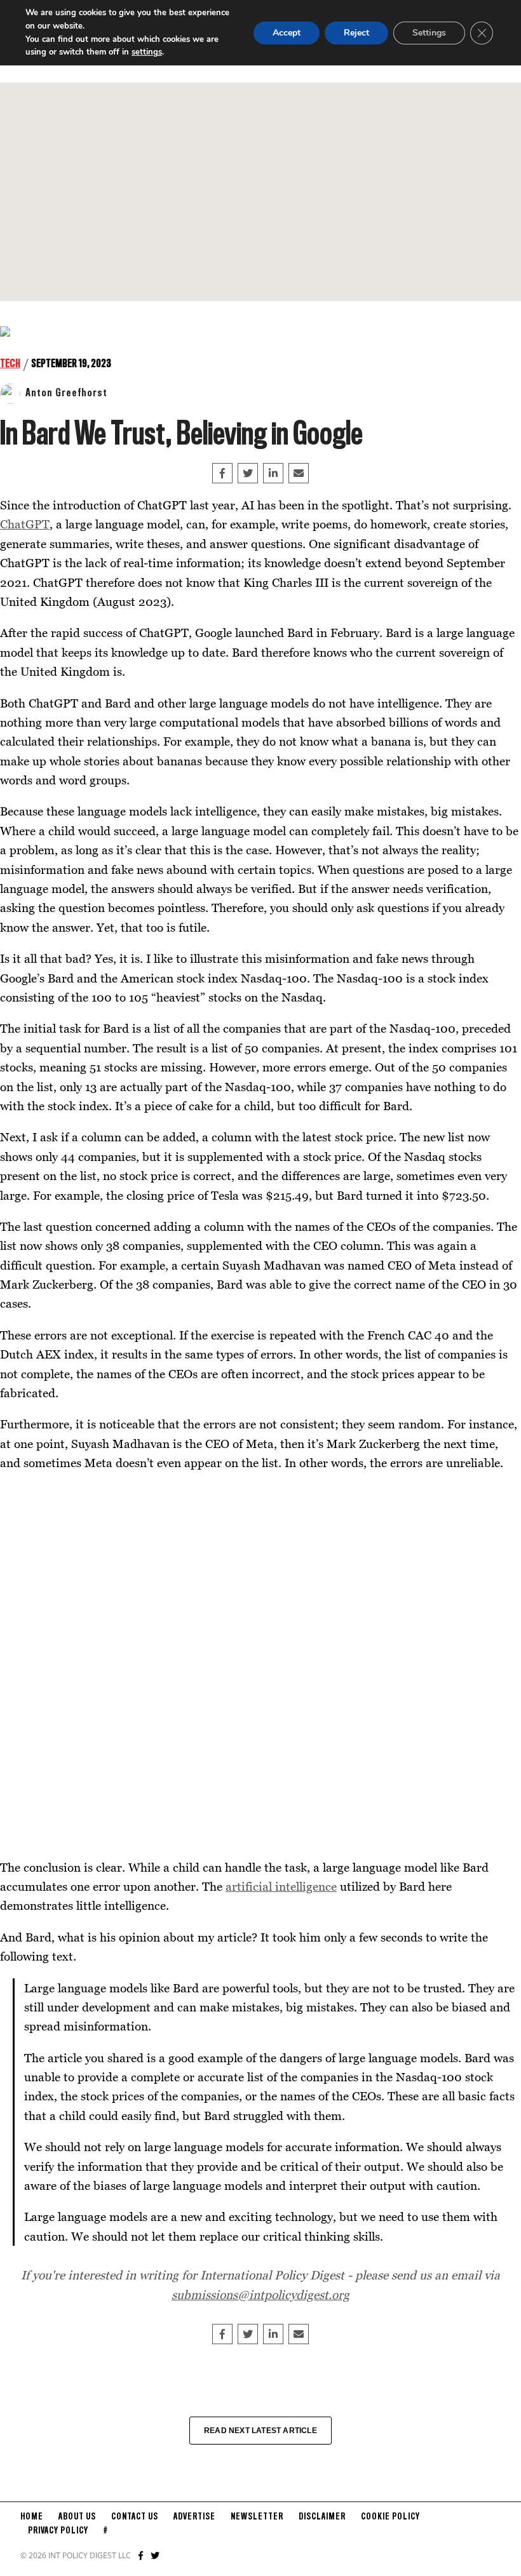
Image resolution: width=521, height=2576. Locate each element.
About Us (77, 2517)
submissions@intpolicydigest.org (260, 2294)
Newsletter (257, 2517)
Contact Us (135, 2517)
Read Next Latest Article (260, 2431)
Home (32, 2517)
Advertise (194, 2517)
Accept (287, 33)
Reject (356, 33)
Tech (10, 364)
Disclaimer (322, 2517)
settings (147, 52)
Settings (429, 33)
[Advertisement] (260, 192)
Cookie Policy (390, 2517)
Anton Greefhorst (66, 393)
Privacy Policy (58, 2531)
